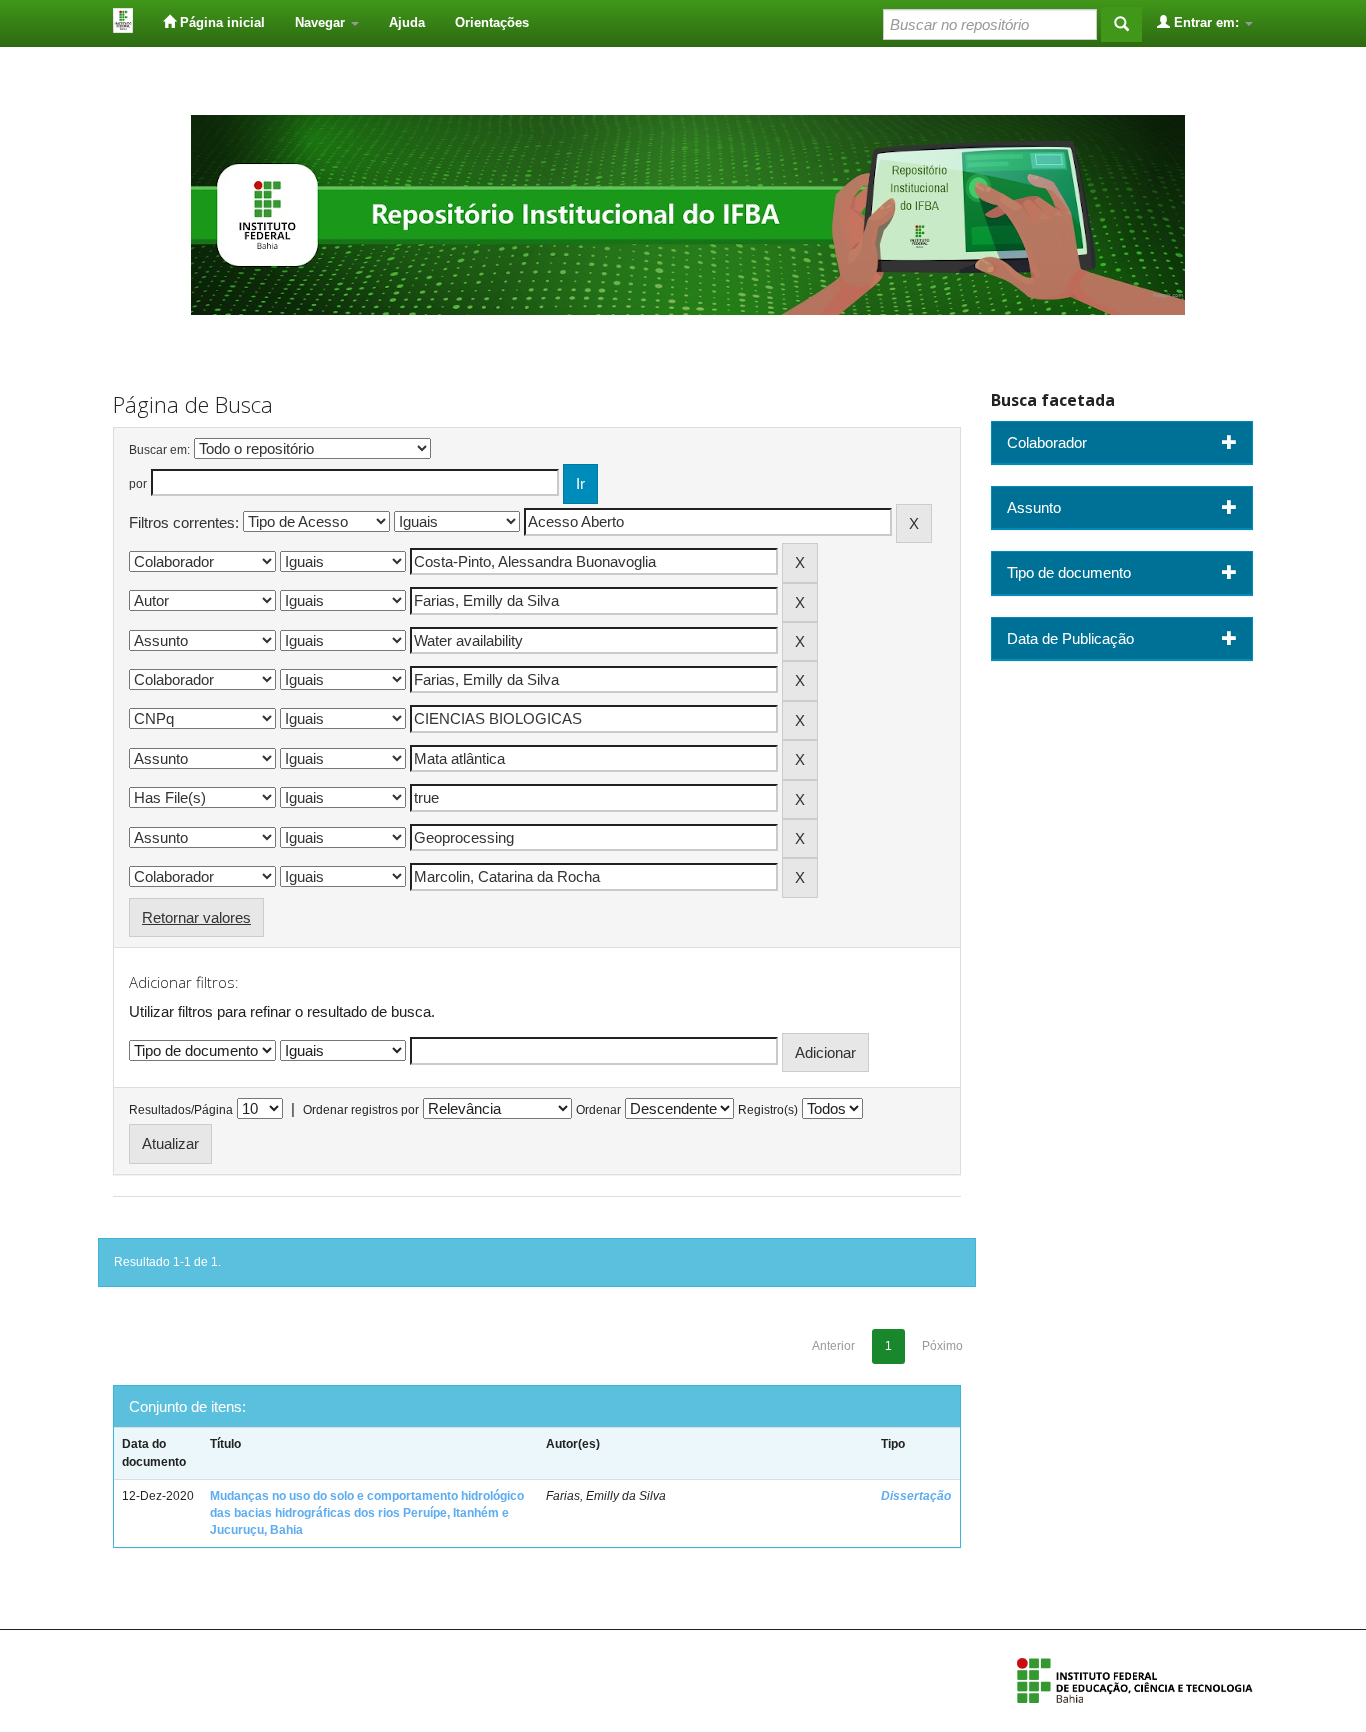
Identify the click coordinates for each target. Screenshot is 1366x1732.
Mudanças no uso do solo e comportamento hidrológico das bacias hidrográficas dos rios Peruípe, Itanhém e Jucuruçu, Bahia (367, 1513)
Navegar (322, 22)
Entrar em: (1206, 22)
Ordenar (598, 1110)
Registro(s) (768, 1110)
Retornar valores (196, 917)
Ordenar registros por (361, 1110)
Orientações (492, 22)
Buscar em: (159, 450)
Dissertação (916, 1496)
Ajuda (407, 22)
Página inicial (220, 22)
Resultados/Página (181, 1110)
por (138, 484)
